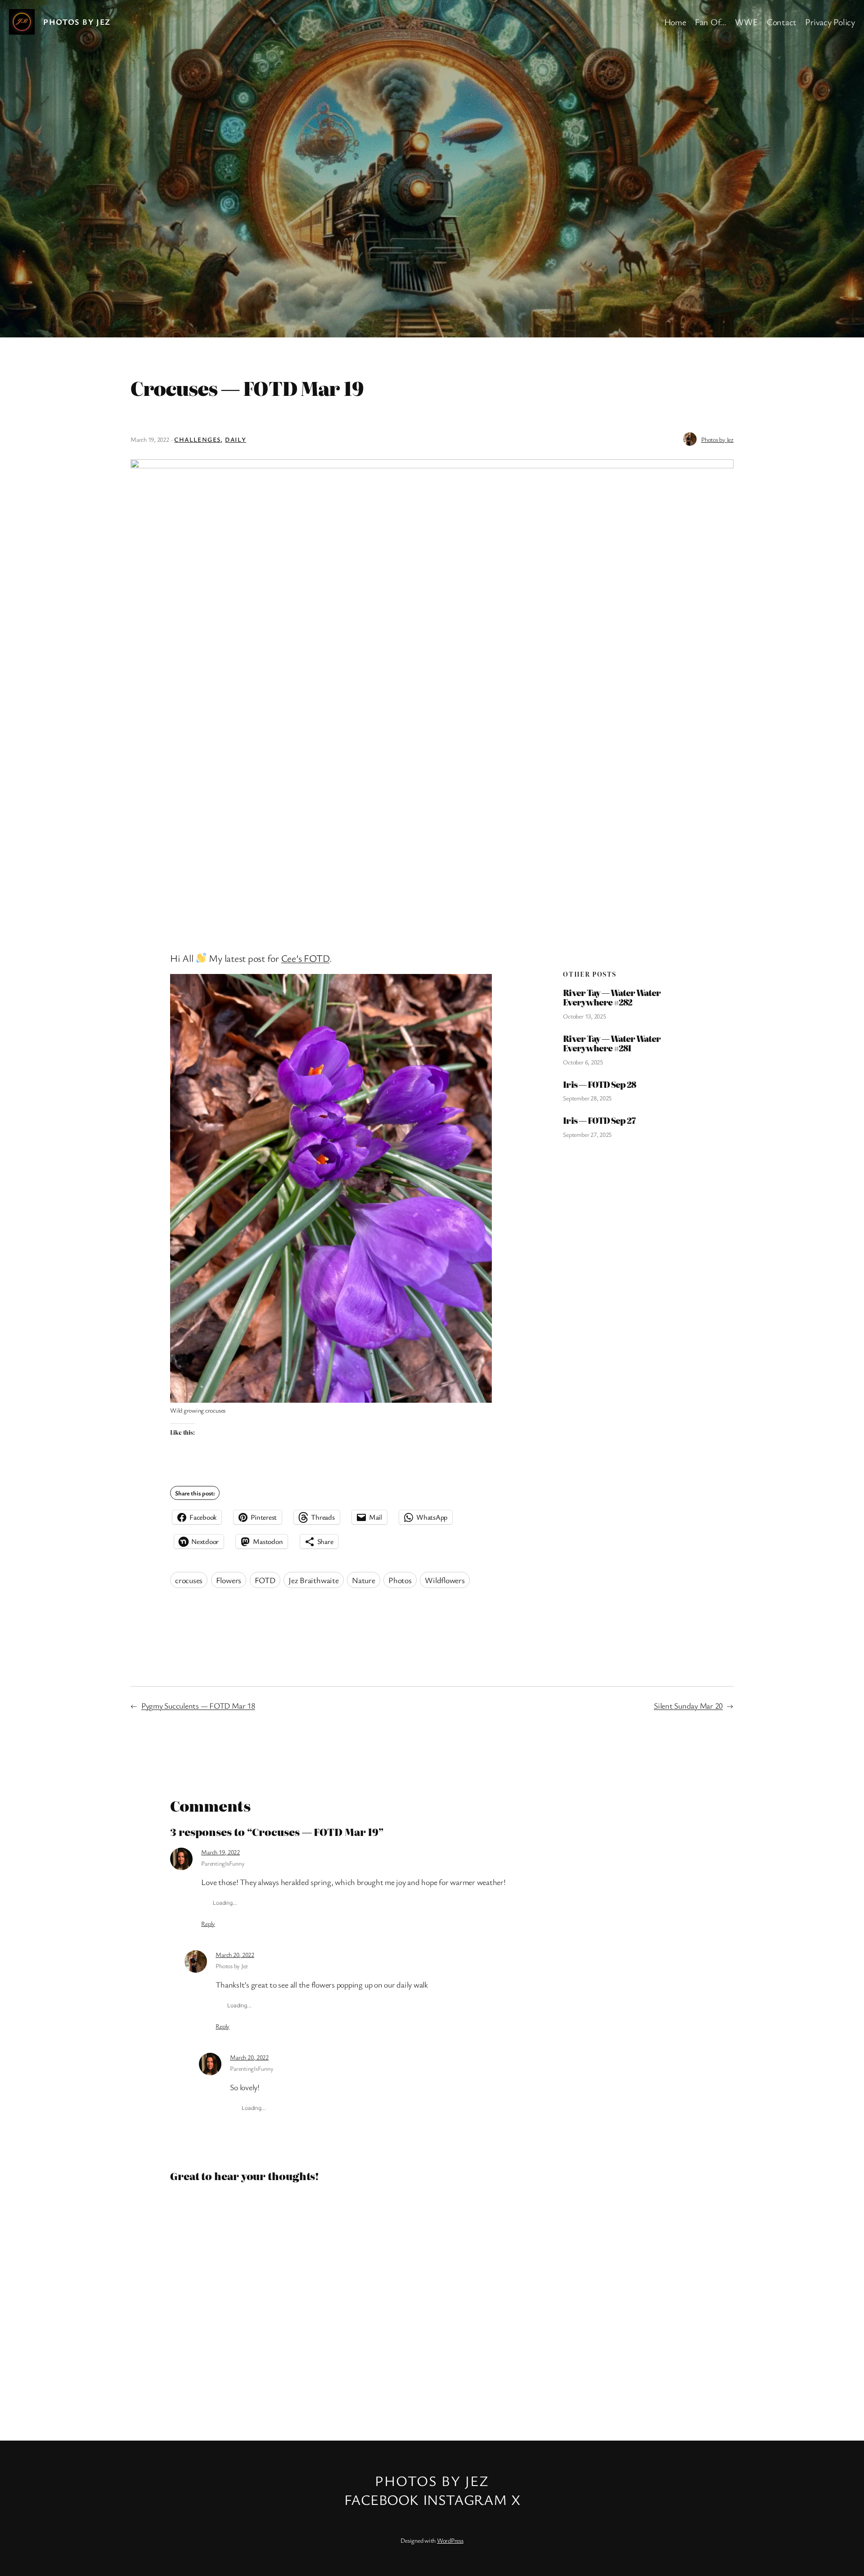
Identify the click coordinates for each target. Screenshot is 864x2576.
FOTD (265, 1580)
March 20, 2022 (235, 1954)
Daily (236, 439)
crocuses (189, 1580)
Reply (208, 1923)
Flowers (229, 1580)
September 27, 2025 (587, 1134)
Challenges (197, 439)
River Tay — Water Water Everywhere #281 (612, 1043)
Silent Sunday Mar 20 (688, 1705)
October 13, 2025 (584, 1016)
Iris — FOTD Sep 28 (599, 1085)
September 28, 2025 (587, 1098)
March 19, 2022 (220, 1852)
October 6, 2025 (583, 1062)
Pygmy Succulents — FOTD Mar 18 (198, 1705)
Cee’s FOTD (306, 958)
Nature (364, 1580)
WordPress (450, 2540)
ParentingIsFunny (223, 1863)
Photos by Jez (77, 22)
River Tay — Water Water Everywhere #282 (612, 998)
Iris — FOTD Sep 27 (599, 1121)
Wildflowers (445, 1580)
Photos (400, 1580)
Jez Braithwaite (313, 1580)
